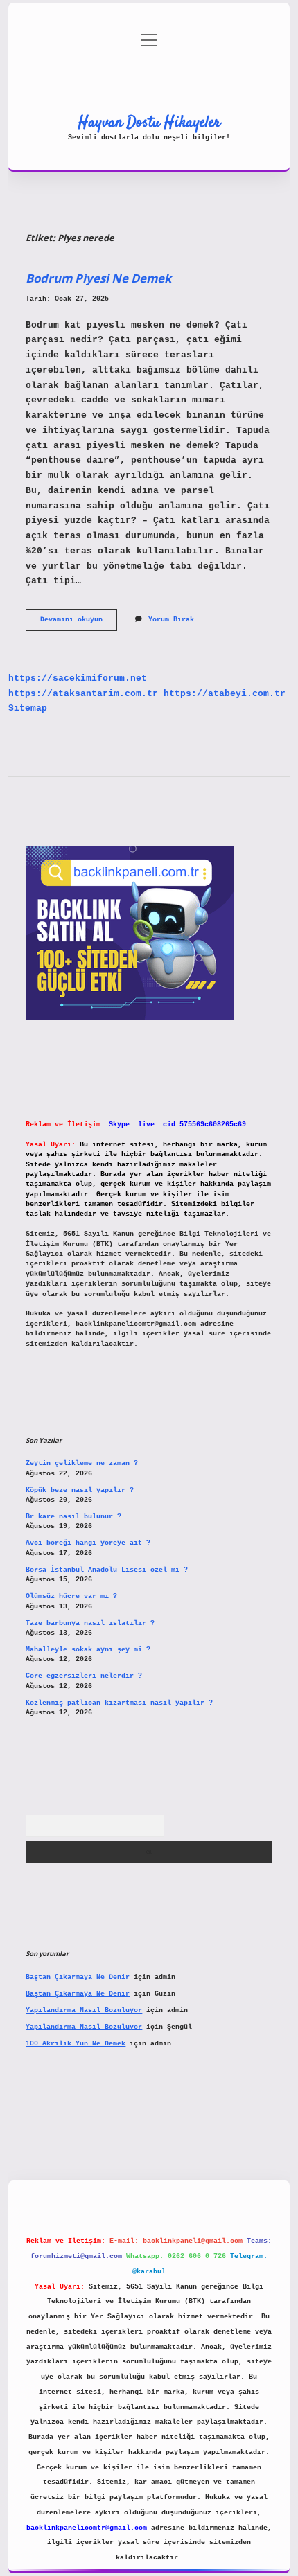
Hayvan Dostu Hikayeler (149, 123)
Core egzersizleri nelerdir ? (84, 1676)
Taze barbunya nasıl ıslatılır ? (90, 1623)
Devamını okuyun (79, 623)
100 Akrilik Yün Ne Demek (76, 2044)
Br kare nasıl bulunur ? (73, 1517)
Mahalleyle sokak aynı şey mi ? (88, 1650)
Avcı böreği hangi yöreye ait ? (88, 1543)
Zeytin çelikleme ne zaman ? (82, 1463)
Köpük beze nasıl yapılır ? (80, 1490)
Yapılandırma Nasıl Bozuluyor (84, 2010)
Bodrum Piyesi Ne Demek (98, 278)
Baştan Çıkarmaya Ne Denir (78, 1977)
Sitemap (28, 708)
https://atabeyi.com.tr (225, 694)
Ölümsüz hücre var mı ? (71, 1596)
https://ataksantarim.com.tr (83, 694)
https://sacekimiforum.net (78, 678)
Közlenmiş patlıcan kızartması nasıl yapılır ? (119, 1703)
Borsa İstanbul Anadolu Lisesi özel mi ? (107, 1570)
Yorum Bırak (171, 620)
